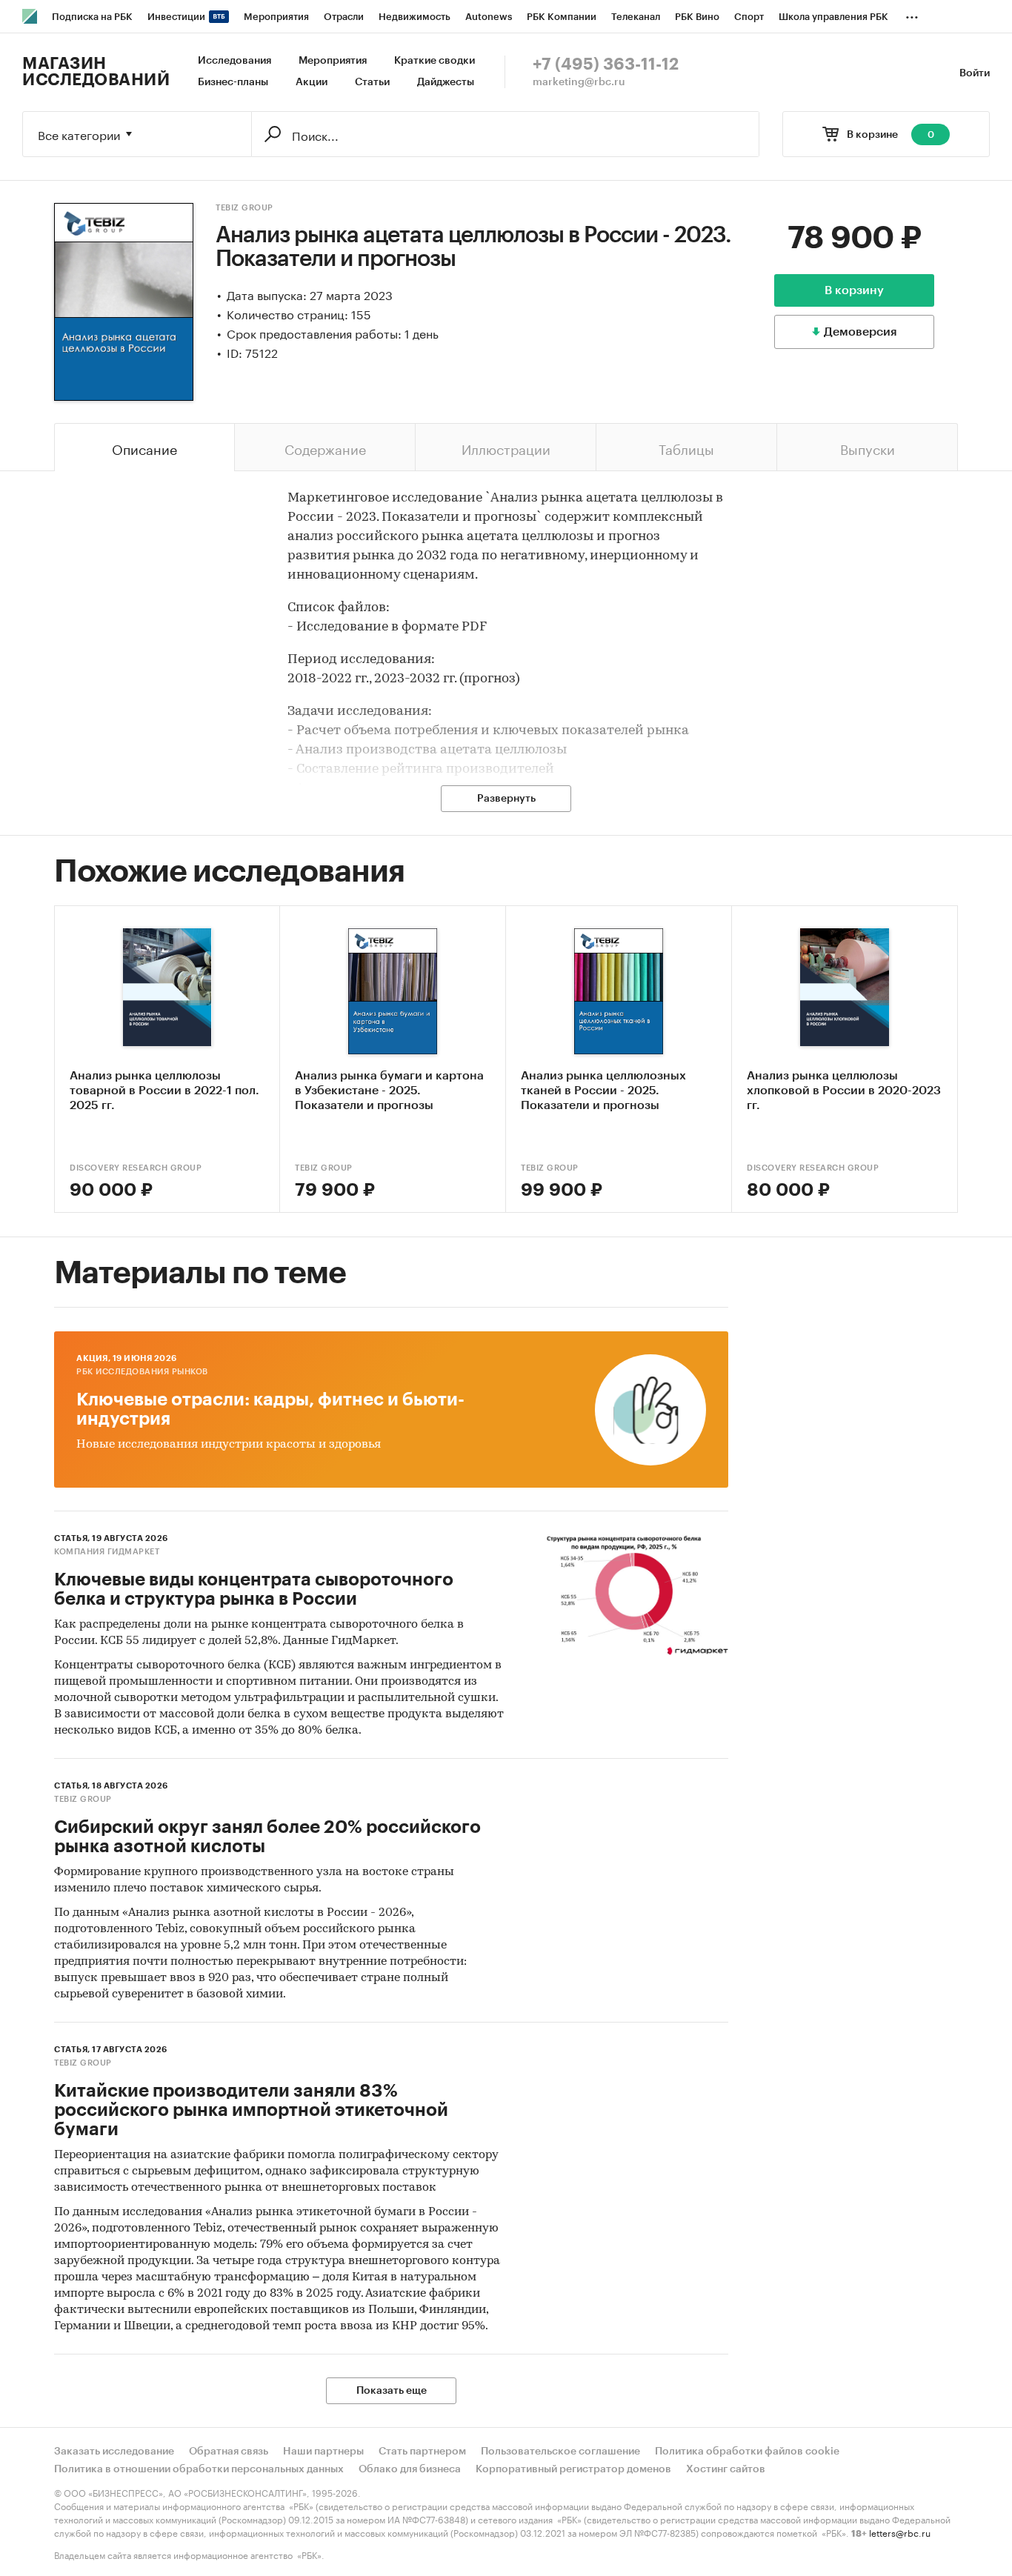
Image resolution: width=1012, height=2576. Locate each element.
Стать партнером (422, 2452)
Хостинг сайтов (726, 2469)
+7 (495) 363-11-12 (606, 64)
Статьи (372, 82)
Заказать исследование (114, 2452)
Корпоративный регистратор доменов (573, 2469)
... (912, 14)
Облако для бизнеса (410, 2469)
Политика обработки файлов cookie (747, 2452)
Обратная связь (229, 2452)
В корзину (854, 290)
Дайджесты (446, 82)
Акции (312, 82)
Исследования (234, 61)
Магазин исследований (96, 72)
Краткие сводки (435, 61)
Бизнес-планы (233, 82)
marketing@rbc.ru (579, 82)
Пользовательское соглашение (560, 2452)
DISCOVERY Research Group (136, 1168)
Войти (975, 73)
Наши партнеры (323, 2452)
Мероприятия (333, 61)
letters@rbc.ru (900, 2532)
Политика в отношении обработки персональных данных (199, 2469)
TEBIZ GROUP (244, 208)
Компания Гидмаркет (107, 1552)
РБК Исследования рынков (142, 1372)
